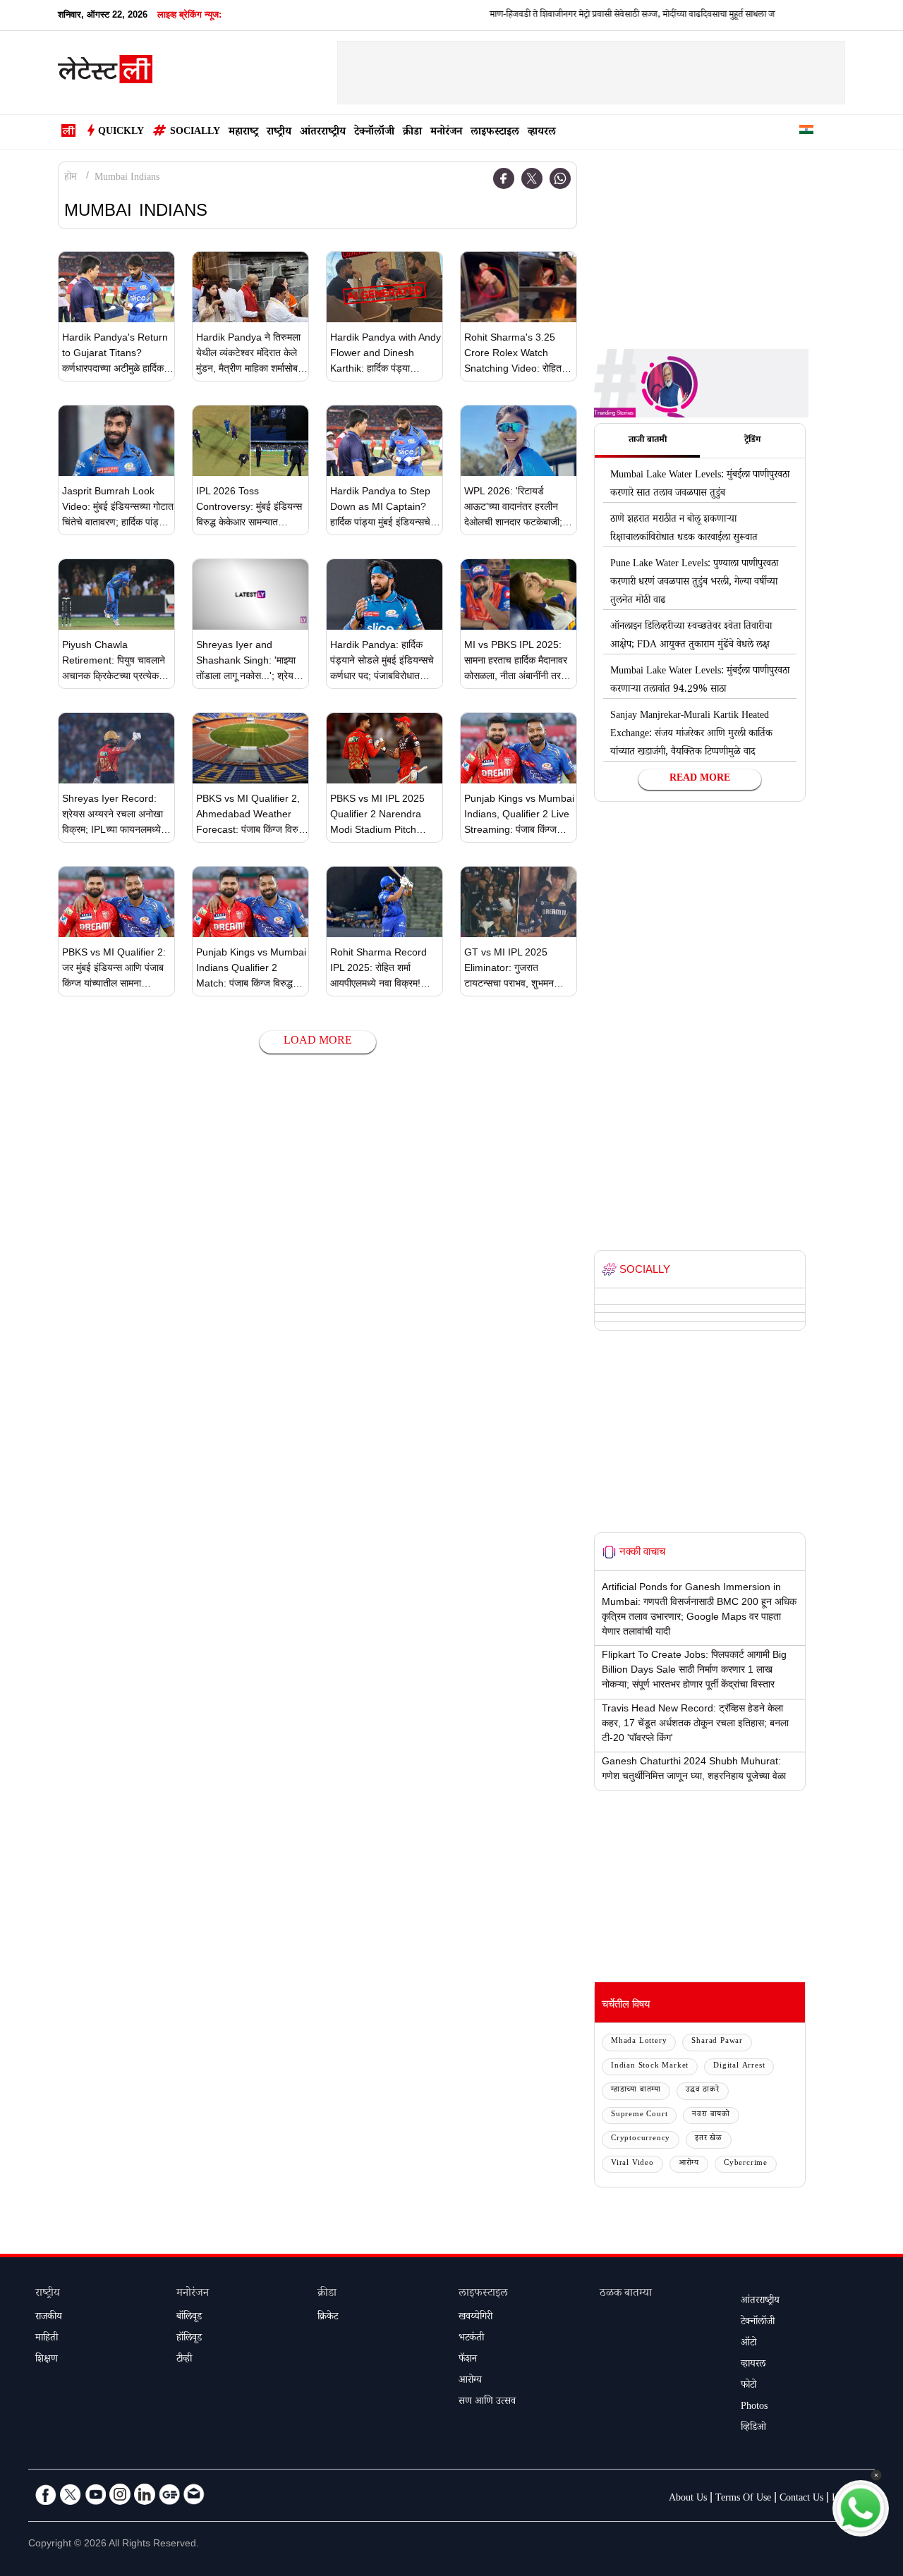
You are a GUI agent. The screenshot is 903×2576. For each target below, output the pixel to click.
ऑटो (749, 2344)
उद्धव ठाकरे (703, 2090)
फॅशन (468, 2360)
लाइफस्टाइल (495, 133)
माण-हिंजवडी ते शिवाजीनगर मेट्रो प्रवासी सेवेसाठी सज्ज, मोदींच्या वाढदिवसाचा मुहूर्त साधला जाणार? (602, 16)
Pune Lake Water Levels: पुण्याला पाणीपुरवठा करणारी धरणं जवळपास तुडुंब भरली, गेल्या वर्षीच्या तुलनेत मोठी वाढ (694, 583)
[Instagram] (120, 2494)
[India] (806, 132)
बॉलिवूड (189, 2318)
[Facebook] (504, 178)
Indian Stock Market (650, 2067)
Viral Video (632, 2164)
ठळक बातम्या (626, 2294)
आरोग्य (689, 2164)
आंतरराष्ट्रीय (323, 133)
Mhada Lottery (639, 2042)
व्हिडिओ (753, 2429)
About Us (688, 2499)
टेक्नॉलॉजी (374, 133)
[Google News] (169, 2494)
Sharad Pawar (717, 2042)
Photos (754, 2407)
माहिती (47, 2339)
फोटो (749, 2386)
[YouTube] (95, 2494)
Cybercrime (746, 2164)
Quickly (121, 133)
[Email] (194, 2494)
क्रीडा (412, 133)
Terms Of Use (743, 2499)
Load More (318, 1042)
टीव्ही (184, 2360)
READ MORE (700, 779)
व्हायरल (542, 133)
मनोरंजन (446, 133)
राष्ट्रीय (279, 133)
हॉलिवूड (189, 2339)
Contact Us (801, 2499)
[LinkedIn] (145, 2494)
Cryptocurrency (641, 2139)
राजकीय (49, 2318)
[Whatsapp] (560, 178)
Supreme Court (639, 2115)
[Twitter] (532, 178)
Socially (195, 133)
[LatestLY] (105, 73)
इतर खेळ (709, 2139)
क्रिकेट (328, 2318)
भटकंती (471, 2339)
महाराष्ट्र (243, 133)
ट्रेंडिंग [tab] (752, 441)
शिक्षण (47, 2360)
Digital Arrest (739, 2067)
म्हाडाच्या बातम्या (636, 2090)
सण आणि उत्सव (487, 2403)
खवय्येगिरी (475, 2318)
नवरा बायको (711, 2115)
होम (71, 178)
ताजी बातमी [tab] (648, 441)
